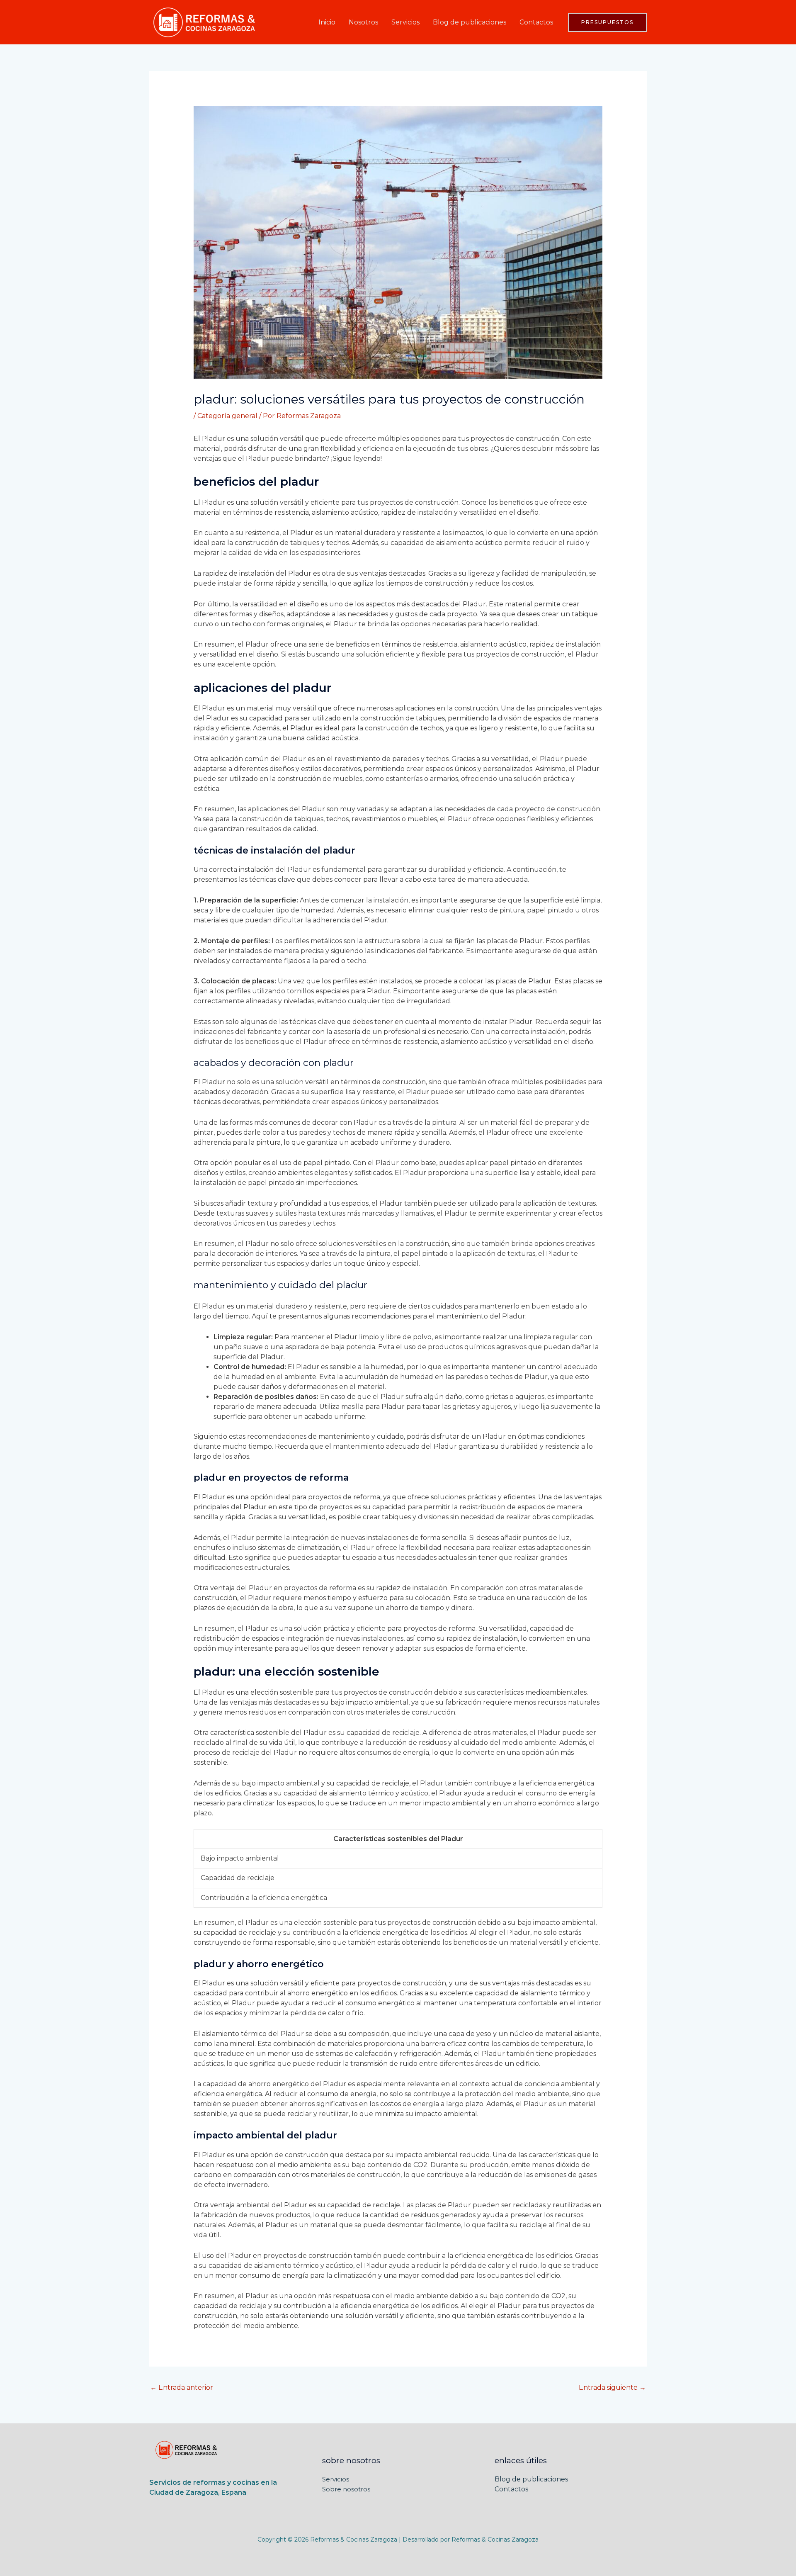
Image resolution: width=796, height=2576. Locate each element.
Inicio (327, 22)
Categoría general (227, 416)
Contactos (536, 22)
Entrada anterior (182, 2387)
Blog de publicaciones (470, 22)
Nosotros (363, 22)
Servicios (405, 22)
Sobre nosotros (346, 2489)
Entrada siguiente (612, 2387)
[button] (607, 22)
